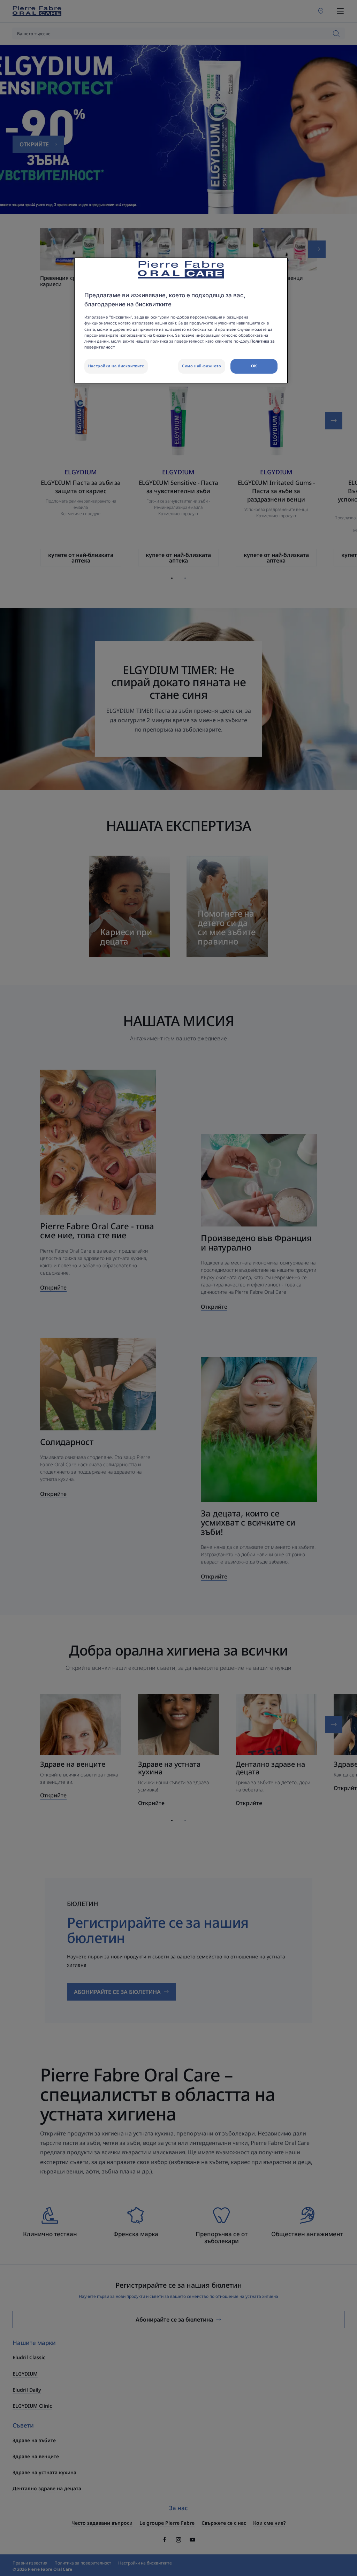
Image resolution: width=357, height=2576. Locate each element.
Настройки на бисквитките (116, 366)
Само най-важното (202, 366)
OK (254, 366)
